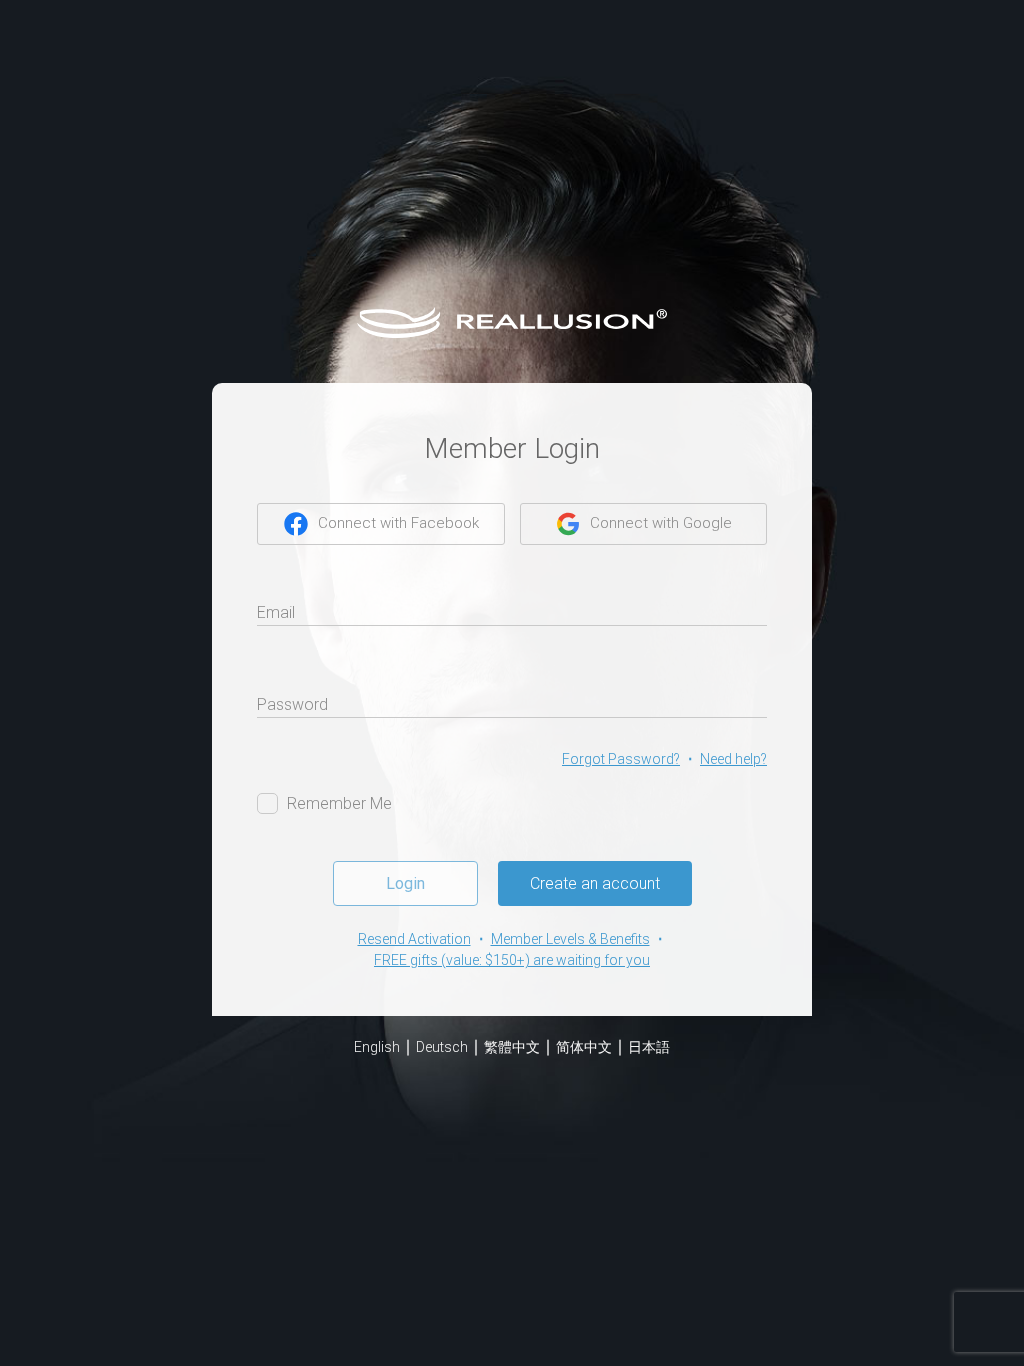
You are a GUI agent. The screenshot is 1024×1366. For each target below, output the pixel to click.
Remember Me (339, 803)
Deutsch (442, 1047)
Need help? (733, 759)
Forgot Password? (621, 759)
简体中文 (584, 1047)
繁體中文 (512, 1047)
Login (405, 883)
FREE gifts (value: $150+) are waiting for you (512, 960)
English (377, 1047)
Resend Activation (414, 939)
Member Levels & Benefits (570, 939)
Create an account (595, 883)
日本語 (649, 1047)
